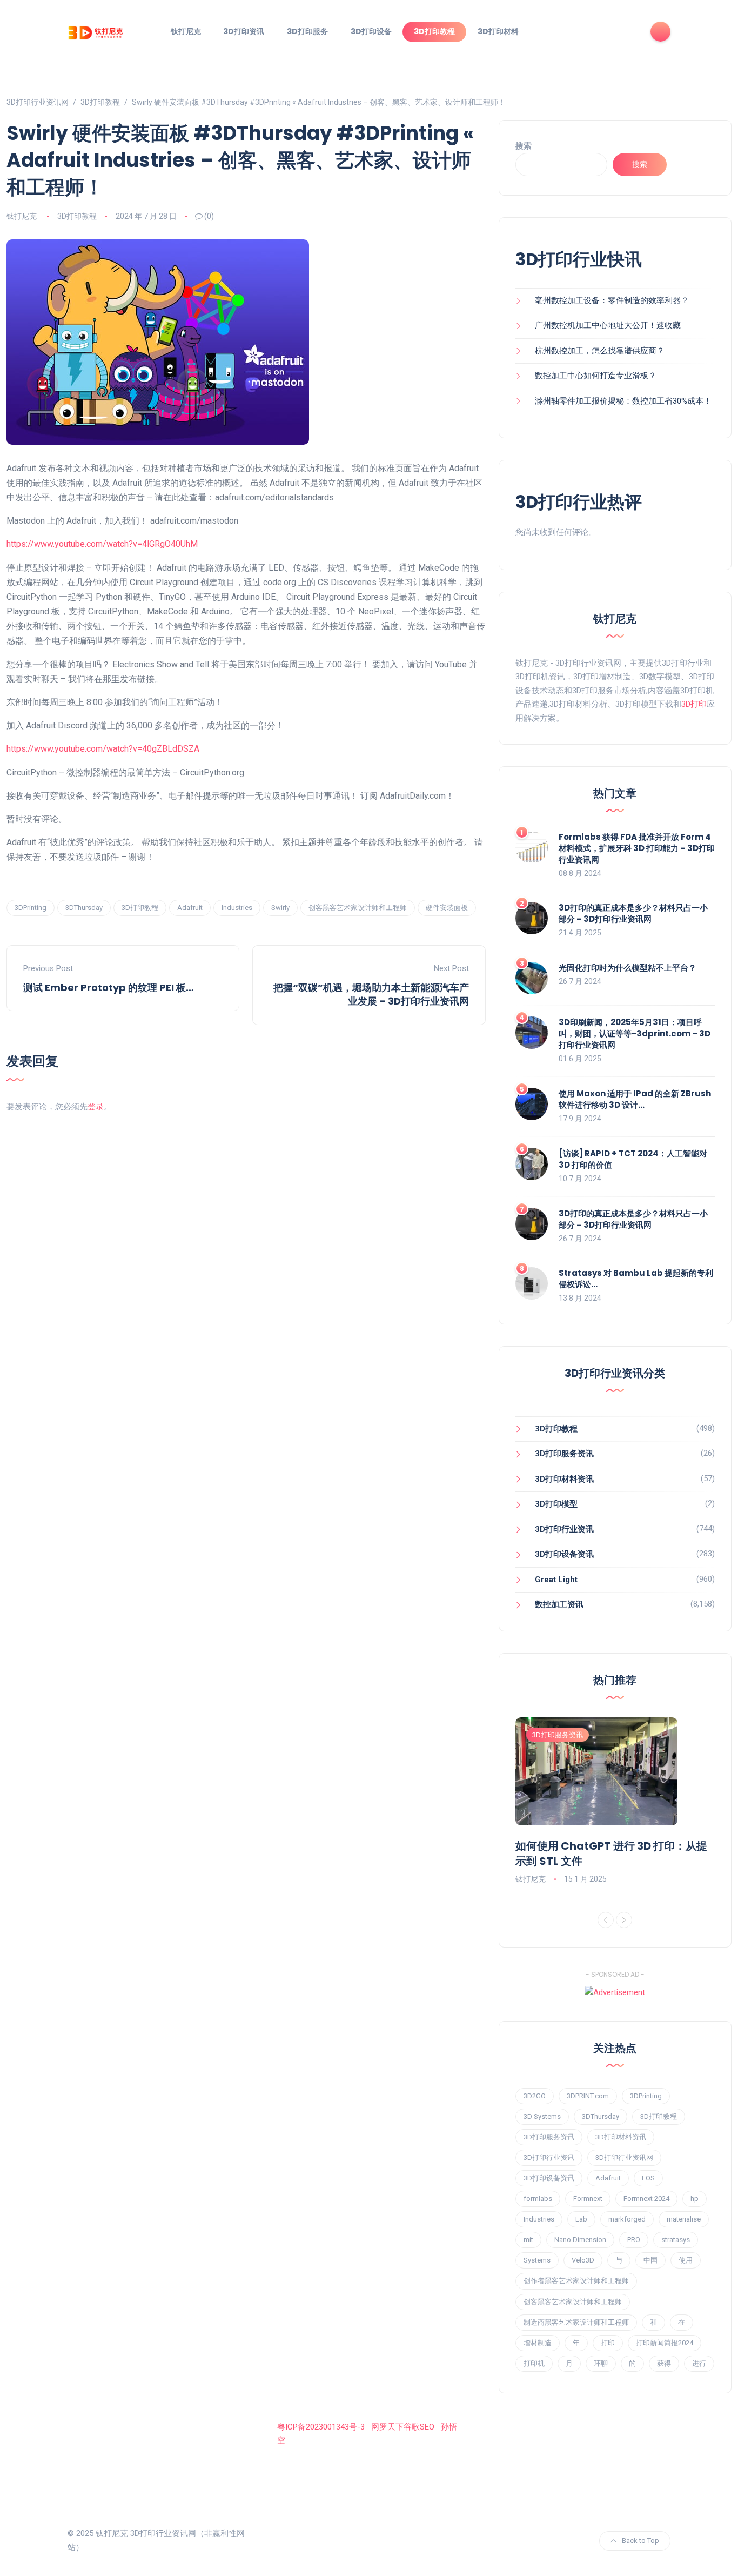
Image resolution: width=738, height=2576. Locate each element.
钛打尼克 (186, 31)
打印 (608, 2343)
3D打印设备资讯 (564, 1554)
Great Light (556, 1580)
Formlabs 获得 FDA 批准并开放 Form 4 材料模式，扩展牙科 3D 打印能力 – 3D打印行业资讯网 (637, 848)
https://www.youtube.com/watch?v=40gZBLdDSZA (103, 749)
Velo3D (583, 2260)
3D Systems (542, 2116)
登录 (96, 1107)
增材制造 (538, 2343)
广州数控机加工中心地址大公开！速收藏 (608, 325)
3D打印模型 (556, 1504)
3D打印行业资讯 (564, 1529)
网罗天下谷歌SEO (403, 2427)
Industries (237, 908)
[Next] (624, 1920)
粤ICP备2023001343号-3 (321, 2427)
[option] (615, 1802)
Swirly (280, 908)
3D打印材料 (498, 31)
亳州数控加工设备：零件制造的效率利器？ (612, 300)
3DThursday (84, 908)
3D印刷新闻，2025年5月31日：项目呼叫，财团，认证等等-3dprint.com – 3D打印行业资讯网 (635, 1033)
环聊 (601, 2363)
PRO (634, 2240)
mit (528, 2240)
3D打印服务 (307, 31)
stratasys (676, 2240)
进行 (699, 2363)
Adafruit (190, 908)
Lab (581, 2219)
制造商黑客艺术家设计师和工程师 (576, 2322)
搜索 (524, 146)
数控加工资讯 (559, 1604)
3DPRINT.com (588, 2096)
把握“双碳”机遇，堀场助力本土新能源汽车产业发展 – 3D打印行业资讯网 (371, 994)
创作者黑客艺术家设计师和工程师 (576, 2281)
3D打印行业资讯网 (624, 2157)
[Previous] (606, 1920)
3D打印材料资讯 (564, 1479)
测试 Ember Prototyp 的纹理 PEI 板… (109, 988)
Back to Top (640, 2541)
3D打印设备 (371, 31)
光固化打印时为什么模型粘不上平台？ (628, 968)
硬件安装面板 (447, 908)
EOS (648, 2178)
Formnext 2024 (646, 2199)
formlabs (538, 2199)
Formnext (588, 2199)
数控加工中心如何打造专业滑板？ (596, 376)
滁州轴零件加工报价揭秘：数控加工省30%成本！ (623, 401)
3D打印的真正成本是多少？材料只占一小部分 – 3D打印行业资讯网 (633, 913)
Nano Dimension (580, 2240)
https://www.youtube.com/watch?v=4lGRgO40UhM (102, 544)
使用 (686, 2260)
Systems (537, 2260)
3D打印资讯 (244, 31)
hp (695, 2199)
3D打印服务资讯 (564, 1454)
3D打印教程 (434, 31)
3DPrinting (31, 908)
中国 (650, 2260)
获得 (664, 2363)
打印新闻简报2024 (665, 2343)
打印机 (534, 2363)
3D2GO (535, 2096)
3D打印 (694, 704)
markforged (627, 2219)
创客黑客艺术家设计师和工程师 (358, 908)
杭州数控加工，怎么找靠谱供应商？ (600, 351)
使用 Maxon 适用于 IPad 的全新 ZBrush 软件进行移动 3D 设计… (635, 1099)
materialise (684, 2219)
